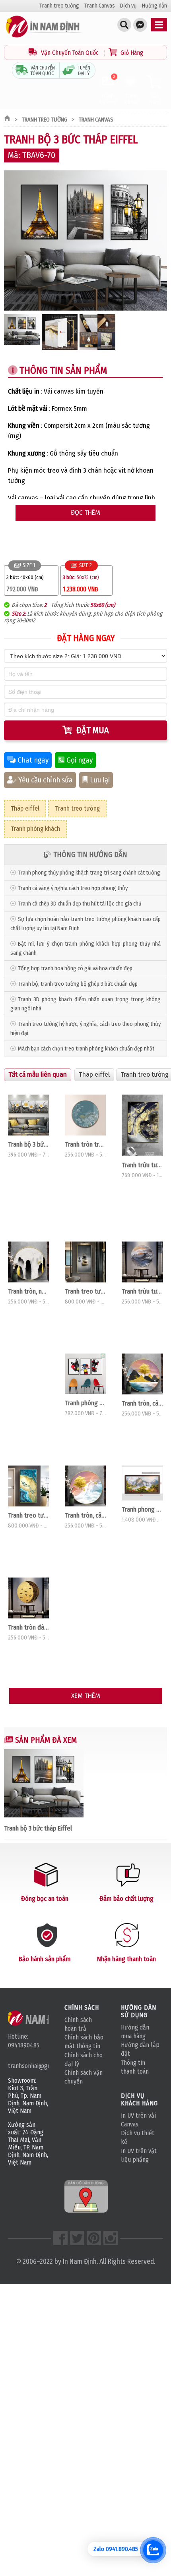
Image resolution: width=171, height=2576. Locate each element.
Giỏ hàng (155, 99)
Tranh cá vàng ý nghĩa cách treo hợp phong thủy (73, 888)
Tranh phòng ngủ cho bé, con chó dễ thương (85, 1403)
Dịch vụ (128, 6)
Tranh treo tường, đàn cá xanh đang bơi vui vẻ (28, 1515)
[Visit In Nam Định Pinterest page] (94, 2238)
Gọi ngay (80, 760)
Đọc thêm (85, 513)
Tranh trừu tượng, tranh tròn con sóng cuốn (142, 1291)
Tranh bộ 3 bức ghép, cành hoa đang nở (28, 1144)
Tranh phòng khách (35, 829)
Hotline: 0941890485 (24, 2041)
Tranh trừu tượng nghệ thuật (142, 1165)
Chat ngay (33, 760)
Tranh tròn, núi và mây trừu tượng (28, 1291)
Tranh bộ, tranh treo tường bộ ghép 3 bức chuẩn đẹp (78, 984)
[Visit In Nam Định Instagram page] (111, 2238)
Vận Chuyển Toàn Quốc (70, 53)
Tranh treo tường (59, 6)
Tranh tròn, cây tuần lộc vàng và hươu (142, 1403)
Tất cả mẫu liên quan (38, 1075)
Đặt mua (93, 730)
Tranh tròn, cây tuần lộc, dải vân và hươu (85, 1515)
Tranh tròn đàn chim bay (28, 1627)
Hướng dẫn (154, 6)
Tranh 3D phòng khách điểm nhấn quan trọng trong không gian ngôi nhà (85, 1004)
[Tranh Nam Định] (44, 38)
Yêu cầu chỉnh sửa (46, 780)
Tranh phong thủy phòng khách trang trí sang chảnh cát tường (89, 873)
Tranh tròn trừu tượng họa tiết (85, 1144)
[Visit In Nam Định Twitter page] (77, 2238)
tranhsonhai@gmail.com (28, 2066)
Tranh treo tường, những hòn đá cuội (85, 1291)
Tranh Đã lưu (131, 99)
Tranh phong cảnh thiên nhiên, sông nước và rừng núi (142, 1509)
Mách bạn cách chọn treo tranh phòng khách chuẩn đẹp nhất (86, 1049)
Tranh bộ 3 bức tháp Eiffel (38, 1828)
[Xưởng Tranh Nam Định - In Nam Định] (39, 2018)
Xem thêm (86, 1696)
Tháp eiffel (25, 808)
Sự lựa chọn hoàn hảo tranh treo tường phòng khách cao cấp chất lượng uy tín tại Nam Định (85, 924)
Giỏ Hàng (131, 53)
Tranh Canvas (100, 6)
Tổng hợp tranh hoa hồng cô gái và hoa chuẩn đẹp (75, 968)
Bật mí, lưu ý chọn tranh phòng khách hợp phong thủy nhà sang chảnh (85, 948)
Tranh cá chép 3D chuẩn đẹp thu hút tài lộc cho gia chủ (80, 904)
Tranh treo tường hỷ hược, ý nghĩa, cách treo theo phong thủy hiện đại (85, 1029)
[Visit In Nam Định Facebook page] (60, 2238)
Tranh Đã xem (107, 90)
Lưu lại (100, 780)
